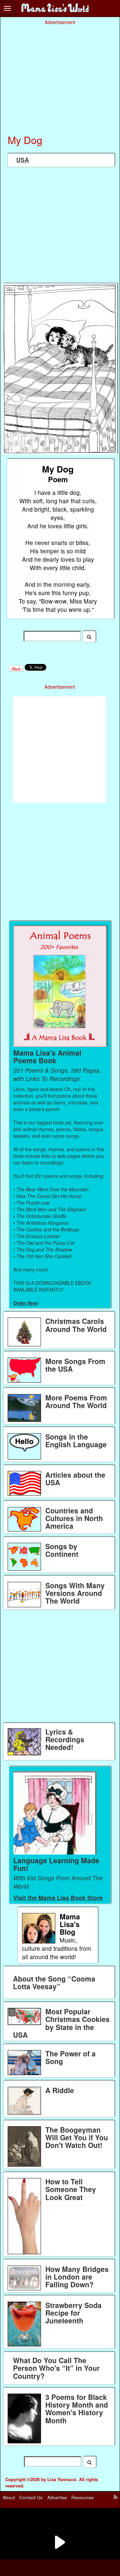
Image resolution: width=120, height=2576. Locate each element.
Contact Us (31, 2497)
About (9, 2497)
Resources (83, 2497)
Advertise (57, 2497)
